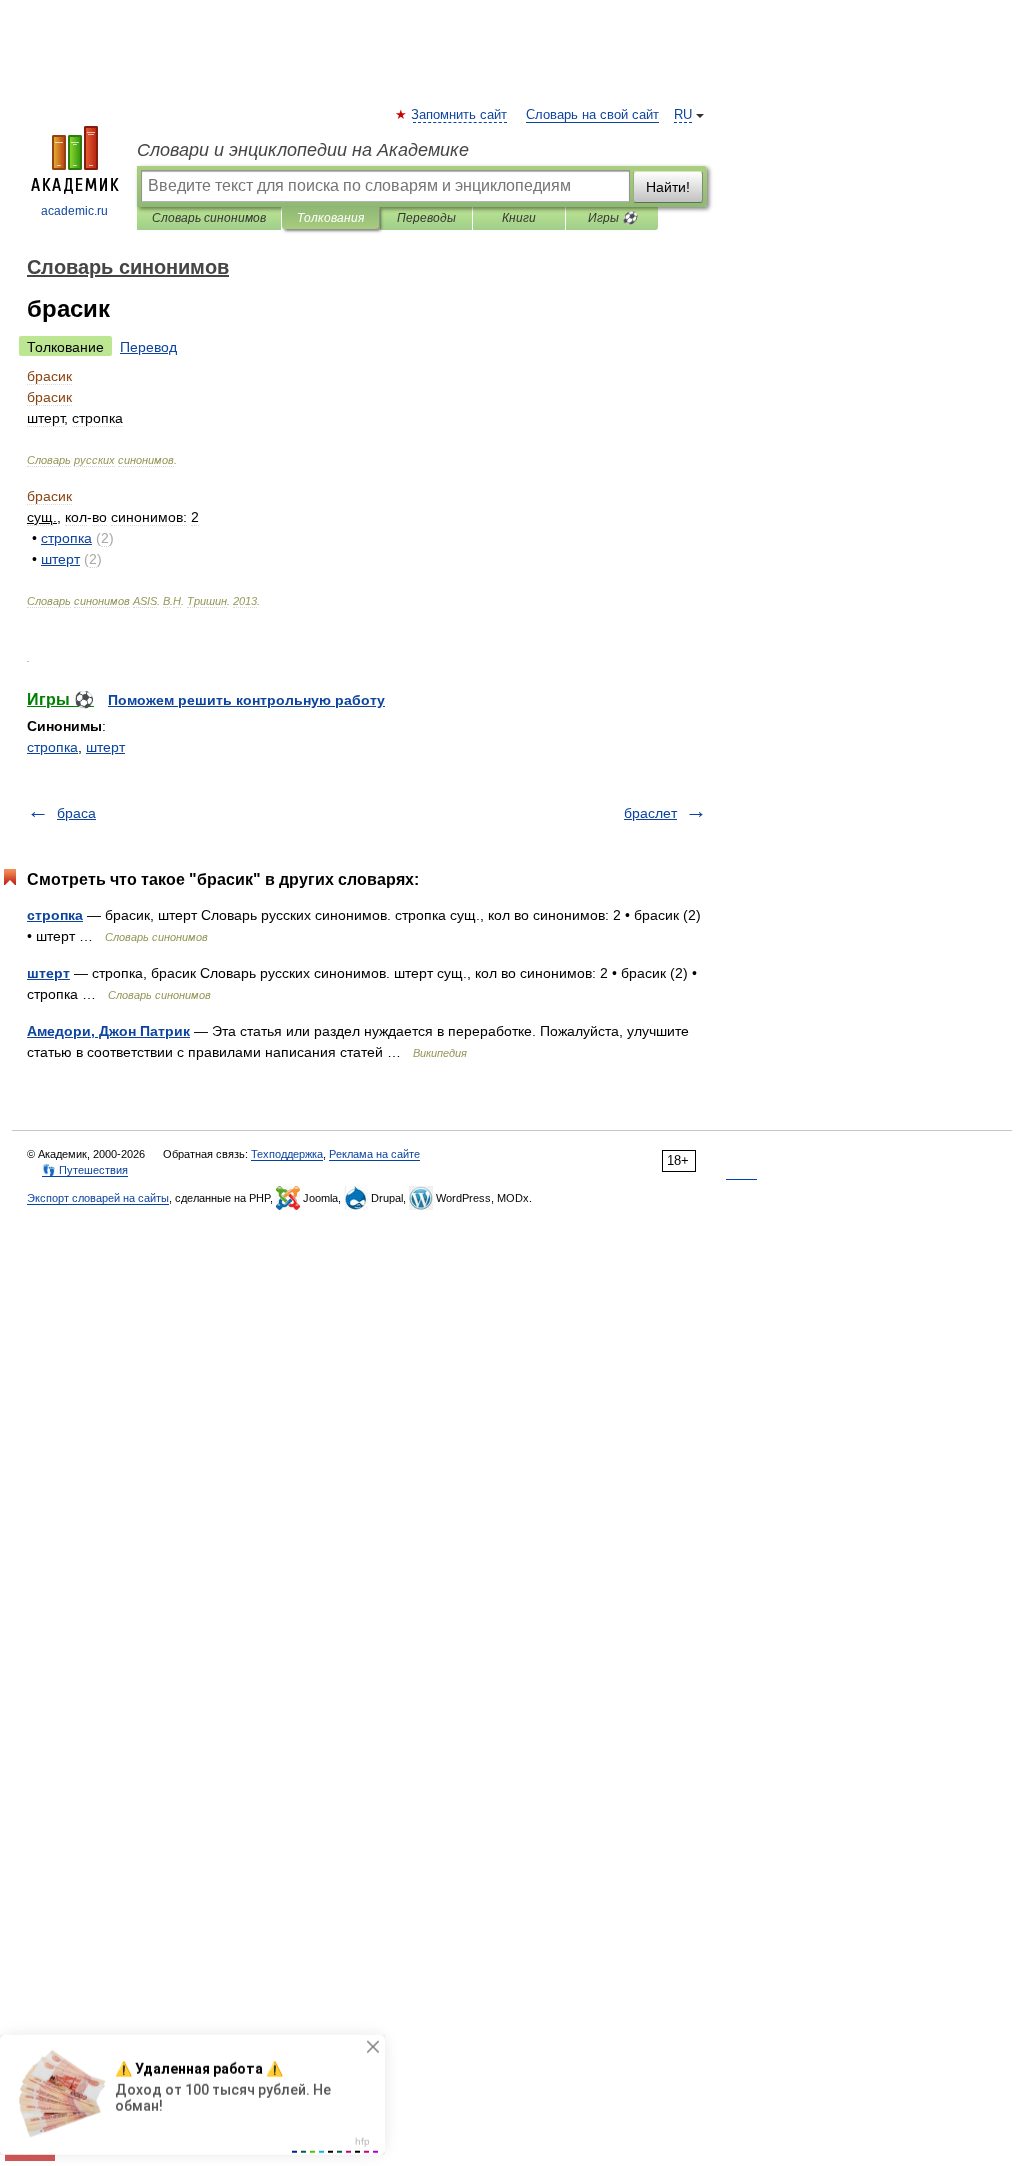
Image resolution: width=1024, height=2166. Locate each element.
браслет (650, 813)
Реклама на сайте (374, 1154)
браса (76, 813)
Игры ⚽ (612, 218)
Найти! (668, 187)
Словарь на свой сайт (592, 115)
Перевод (148, 347)
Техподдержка (287, 1154)
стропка (52, 747)
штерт (105, 747)
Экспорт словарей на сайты (98, 1198)
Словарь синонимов (209, 218)
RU (683, 115)
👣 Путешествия (85, 1170)
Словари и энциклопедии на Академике (303, 150)
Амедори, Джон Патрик (108, 1031)
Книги (519, 218)
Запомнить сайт (460, 115)
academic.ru (74, 211)
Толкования (330, 218)
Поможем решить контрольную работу (246, 700)
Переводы (426, 218)
